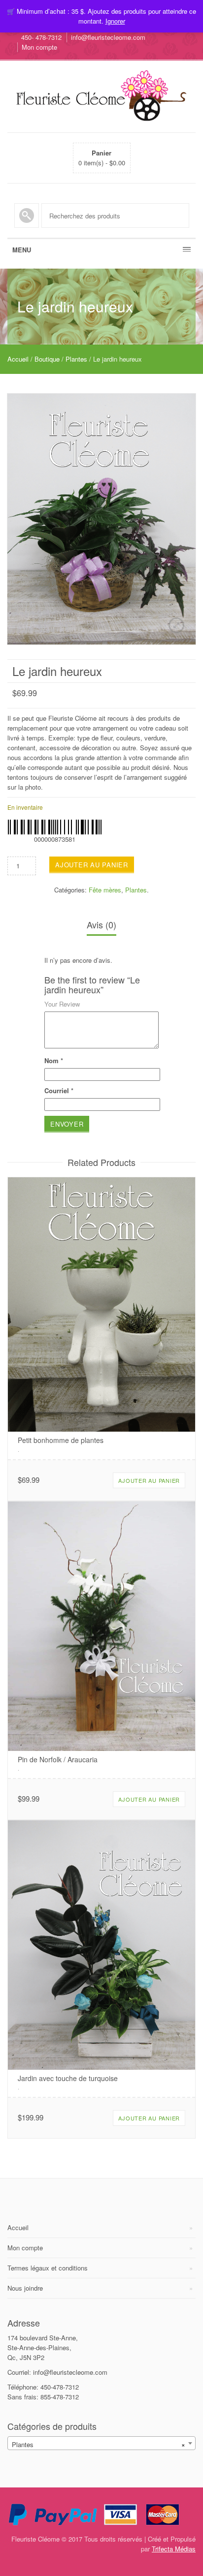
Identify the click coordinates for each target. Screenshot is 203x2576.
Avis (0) (101, 924)
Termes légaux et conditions (48, 2268)
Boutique (47, 359)
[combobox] (101, 2443)
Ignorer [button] (115, 21)
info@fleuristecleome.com (108, 37)
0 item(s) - (102, 158)
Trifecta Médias (174, 2549)
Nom (54, 1060)
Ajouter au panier (92, 865)
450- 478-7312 (41, 37)
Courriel (59, 1090)
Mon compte (39, 47)
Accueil (18, 359)
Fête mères (105, 890)
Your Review (62, 1004)
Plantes (76, 359)
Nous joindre (25, 2288)
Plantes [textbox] (99, 2444)
